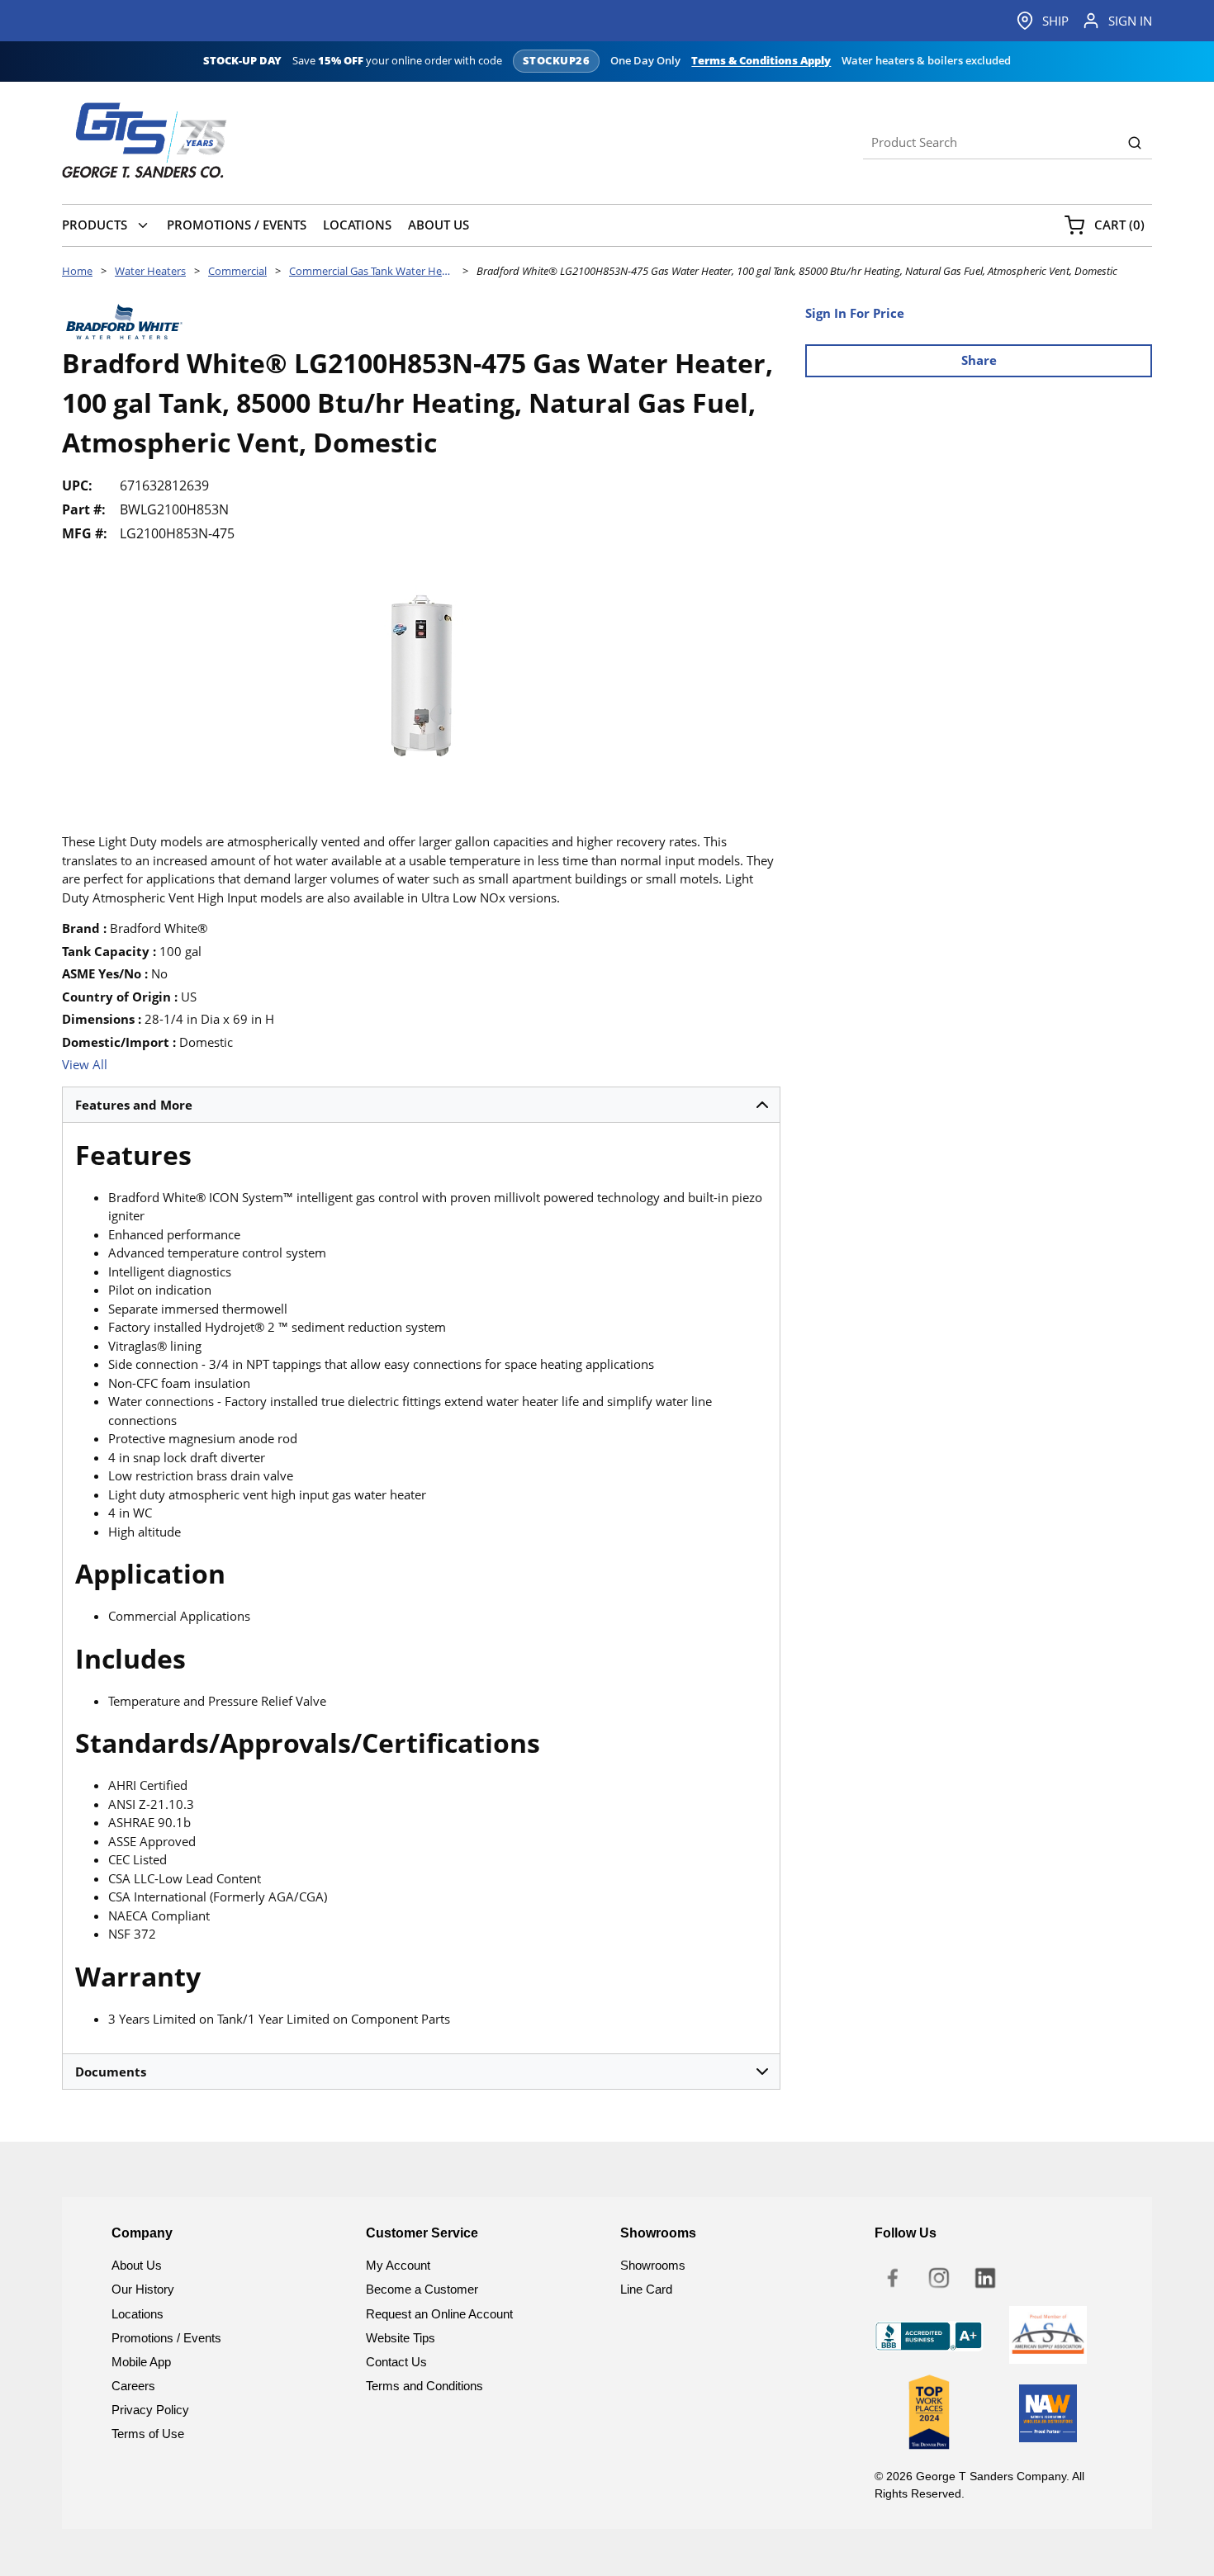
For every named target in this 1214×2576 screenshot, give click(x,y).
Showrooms (653, 2265)
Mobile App (141, 2362)
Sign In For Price (855, 313)
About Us (137, 2265)
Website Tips (401, 2338)
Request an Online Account (439, 2314)
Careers (133, 2386)
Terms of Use (148, 2434)
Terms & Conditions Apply (761, 61)
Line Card (646, 2289)
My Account (398, 2265)
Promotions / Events (166, 2338)
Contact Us (396, 2362)
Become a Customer (422, 2289)
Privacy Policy (150, 2410)
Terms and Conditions (424, 2386)
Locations (138, 2314)
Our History (143, 2289)
